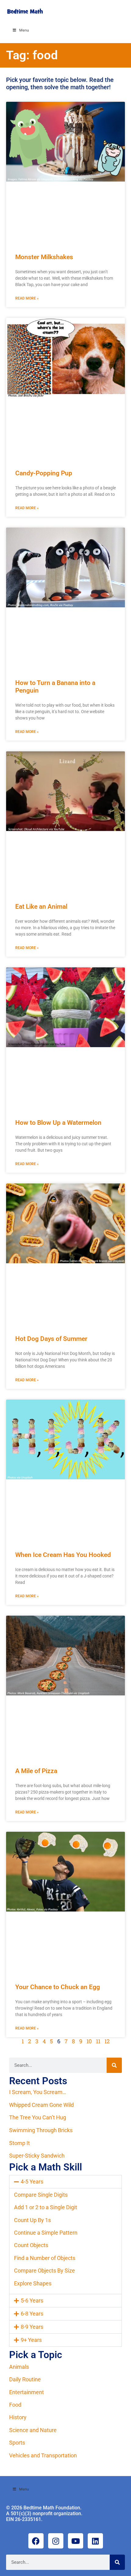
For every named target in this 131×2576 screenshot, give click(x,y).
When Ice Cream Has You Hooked (63, 1555)
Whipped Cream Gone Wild (41, 2105)
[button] (65, 2182)
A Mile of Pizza (36, 1771)
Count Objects (31, 2245)
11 (98, 2041)
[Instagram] (56, 2541)
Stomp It (19, 2143)
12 (107, 2041)
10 (89, 2041)
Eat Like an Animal (41, 907)
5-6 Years (32, 2300)
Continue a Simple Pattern (46, 2233)
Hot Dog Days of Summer (51, 1339)
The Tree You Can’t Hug (38, 2117)
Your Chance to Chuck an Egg (58, 1987)
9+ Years (31, 2340)
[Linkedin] (95, 2541)
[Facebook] (36, 2541)
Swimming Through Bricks (41, 2130)
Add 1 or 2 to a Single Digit (46, 2207)
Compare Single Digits (41, 2195)
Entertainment (27, 2392)
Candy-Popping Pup (44, 473)
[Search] (114, 2065)
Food (15, 2405)
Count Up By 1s (32, 2220)
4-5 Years (32, 2182)
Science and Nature (33, 2430)
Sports (17, 2443)
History (18, 2417)
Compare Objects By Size (44, 2271)
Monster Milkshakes (44, 257)
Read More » (27, 298)
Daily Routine (25, 2379)
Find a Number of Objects (45, 2258)
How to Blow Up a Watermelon (58, 1123)
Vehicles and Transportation (43, 2455)
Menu (24, 30)
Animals (19, 2367)
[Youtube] (76, 2541)
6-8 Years (32, 2314)
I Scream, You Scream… (38, 2092)
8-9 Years (32, 2327)
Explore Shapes (33, 2283)
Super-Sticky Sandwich (37, 2156)
